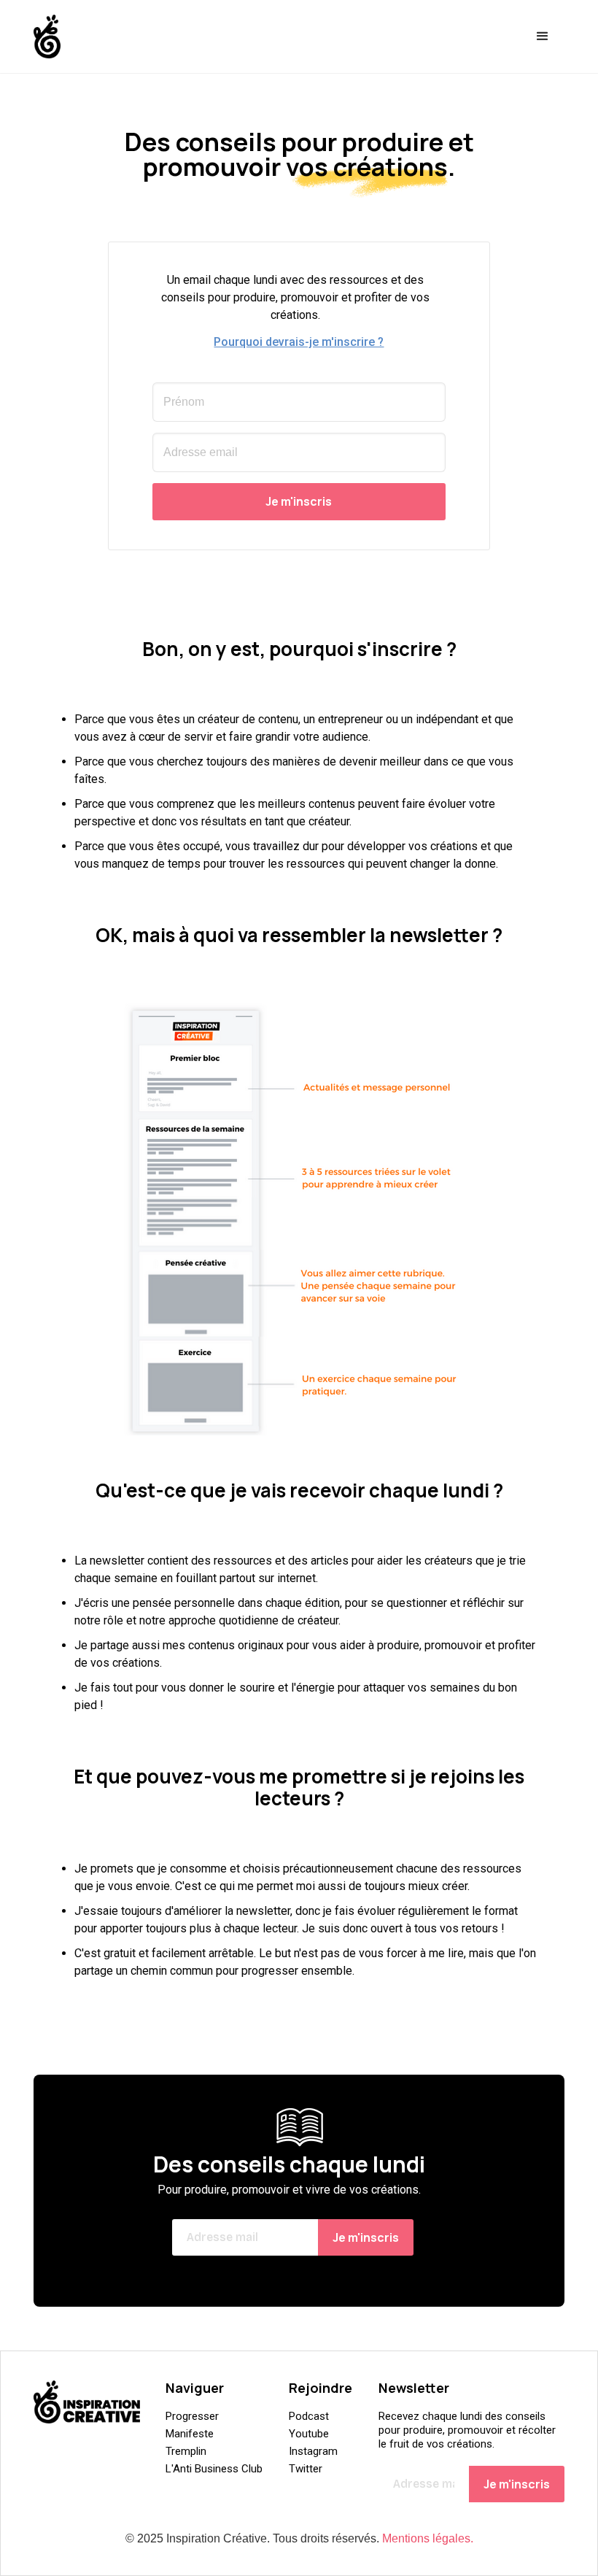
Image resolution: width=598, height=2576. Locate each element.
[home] (47, 36)
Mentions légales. (428, 2538)
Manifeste (190, 2434)
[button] (543, 36)
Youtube (309, 2434)
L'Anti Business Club (214, 2469)
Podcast (309, 2416)
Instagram (313, 2451)
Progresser (192, 2416)
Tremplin (186, 2451)
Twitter (306, 2469)
